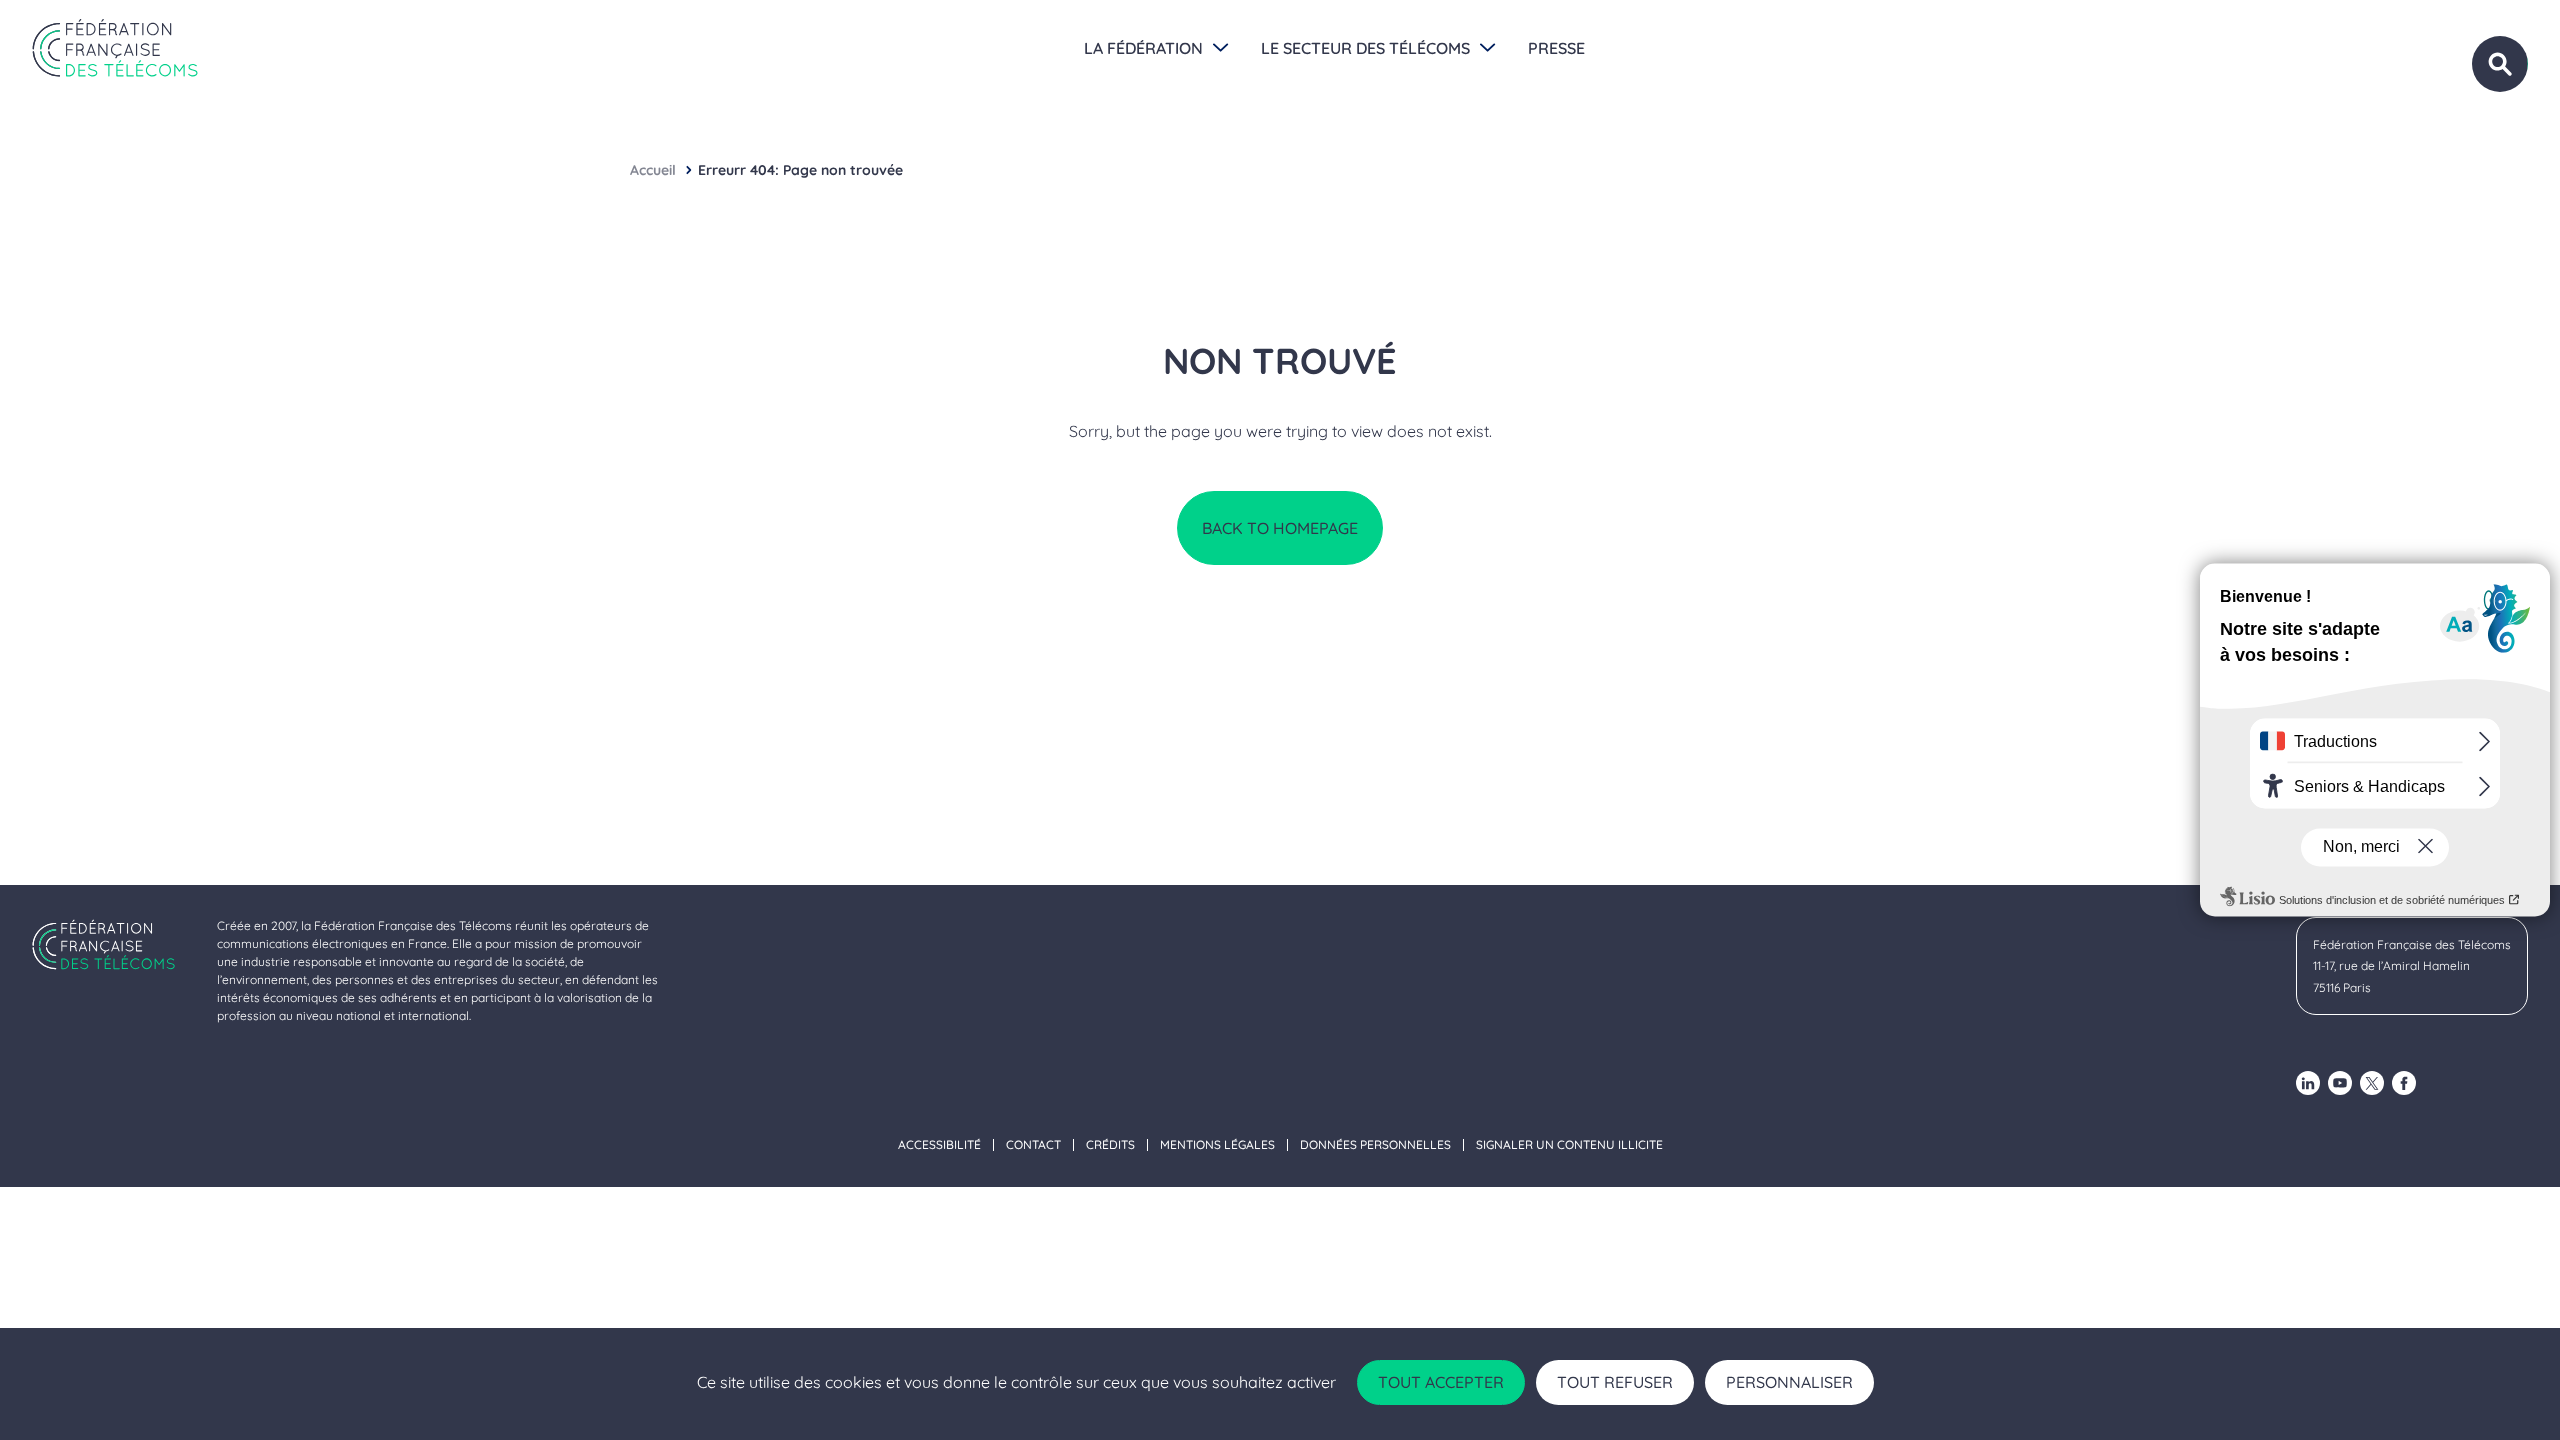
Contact (1033, 1145)
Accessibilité (939, 1145)
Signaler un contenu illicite (1569, 1145)
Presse (1556, 48)
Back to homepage (1280, 528)
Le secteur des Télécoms (1365, 48)
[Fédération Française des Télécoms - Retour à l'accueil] (115, 48)
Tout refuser (1615, 1382)
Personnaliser (1789, 1382)
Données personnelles (1375, 1145)
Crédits (1110, 1145)
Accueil (653, 170)
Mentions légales (1217, 1145)
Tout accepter (1441, 1382)
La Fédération (1143, 48)
